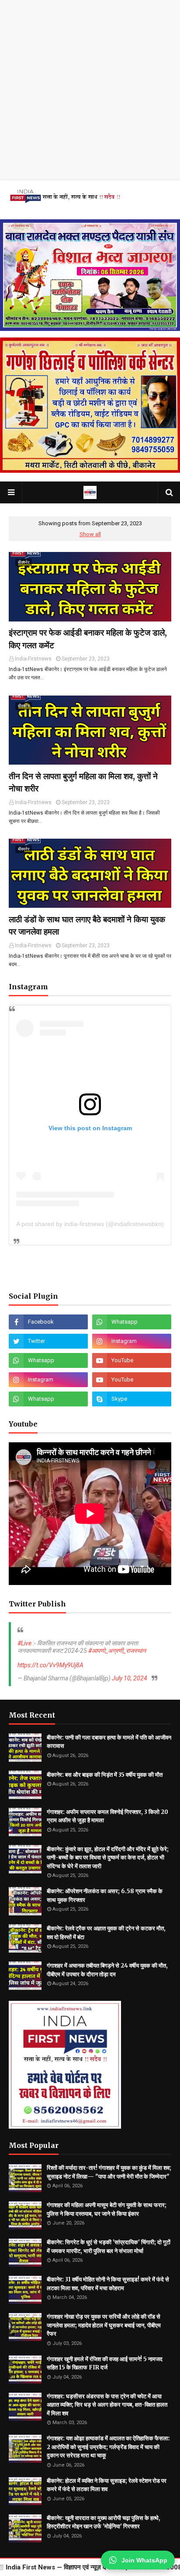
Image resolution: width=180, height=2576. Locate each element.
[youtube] (132, 1360)
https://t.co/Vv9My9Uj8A (50, 1665)
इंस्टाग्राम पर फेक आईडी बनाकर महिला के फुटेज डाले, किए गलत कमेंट (88, 639)
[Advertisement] (90, 90)
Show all (90, 534)
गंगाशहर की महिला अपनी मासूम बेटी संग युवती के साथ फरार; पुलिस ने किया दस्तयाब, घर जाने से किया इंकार (107, 2209)
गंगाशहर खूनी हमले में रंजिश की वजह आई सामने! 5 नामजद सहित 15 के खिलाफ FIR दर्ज (105, 2363)
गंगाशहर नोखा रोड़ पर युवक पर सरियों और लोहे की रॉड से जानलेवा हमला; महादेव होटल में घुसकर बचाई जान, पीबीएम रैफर (104, 2325)
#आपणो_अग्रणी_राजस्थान (117, 1651)
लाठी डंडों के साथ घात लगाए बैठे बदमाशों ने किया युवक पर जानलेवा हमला (87, 926)
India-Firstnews (33, 659)
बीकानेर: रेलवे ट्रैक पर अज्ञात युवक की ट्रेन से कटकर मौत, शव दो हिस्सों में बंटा (106, 1933)
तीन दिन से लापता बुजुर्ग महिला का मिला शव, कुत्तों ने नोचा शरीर (83, 782)
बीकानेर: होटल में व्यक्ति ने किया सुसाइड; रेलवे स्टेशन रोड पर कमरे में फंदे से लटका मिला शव (107, 2485)
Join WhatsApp (144, 2560)
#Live (24, 1643)
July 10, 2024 (130, 1678)
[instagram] (132, 1341)
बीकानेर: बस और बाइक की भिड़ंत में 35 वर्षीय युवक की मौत (105, 1775)
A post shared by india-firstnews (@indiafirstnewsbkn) (90, 1224)
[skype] (132, 1399)
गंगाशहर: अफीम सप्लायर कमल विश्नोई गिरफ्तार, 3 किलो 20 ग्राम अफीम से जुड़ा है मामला (107, 1816)
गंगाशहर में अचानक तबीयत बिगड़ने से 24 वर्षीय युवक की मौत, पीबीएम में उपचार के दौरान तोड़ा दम (107, 1970)
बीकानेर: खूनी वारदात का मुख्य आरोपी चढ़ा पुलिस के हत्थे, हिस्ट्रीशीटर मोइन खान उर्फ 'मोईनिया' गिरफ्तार (104, 2522)
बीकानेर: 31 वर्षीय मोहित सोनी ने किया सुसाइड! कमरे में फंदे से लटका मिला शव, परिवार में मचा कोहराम (108, 2284)
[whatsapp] (132, 1322)
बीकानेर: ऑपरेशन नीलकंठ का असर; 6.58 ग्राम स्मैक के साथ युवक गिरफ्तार (105, 1896)
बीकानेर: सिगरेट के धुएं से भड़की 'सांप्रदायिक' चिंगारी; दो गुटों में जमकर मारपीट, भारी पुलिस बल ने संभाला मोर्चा (109, 2247)
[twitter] (48, 1341)
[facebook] (48, 1322)
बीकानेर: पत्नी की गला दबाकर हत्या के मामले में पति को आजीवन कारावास (109, 1742)
